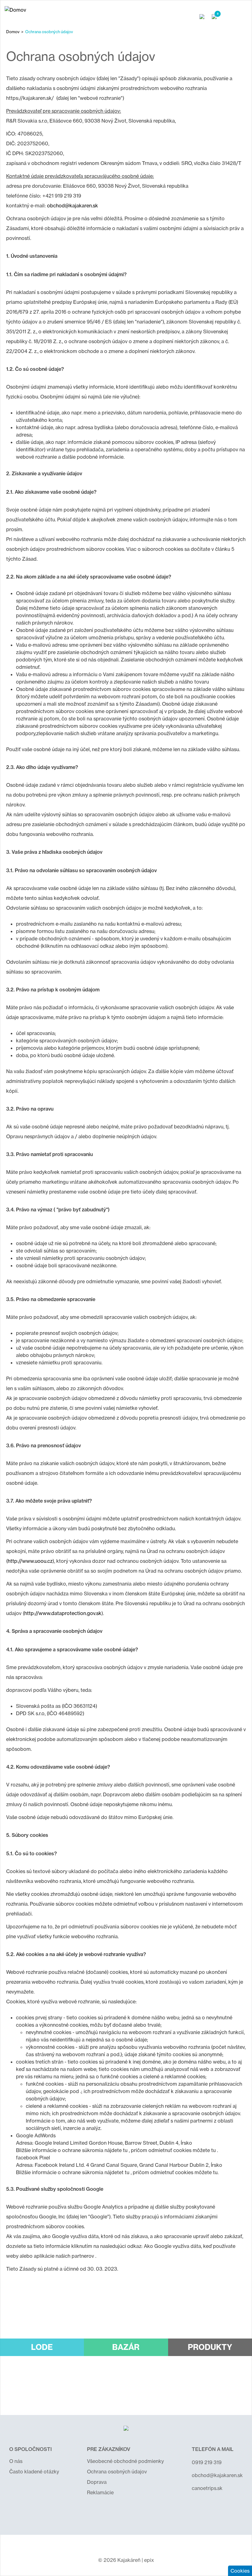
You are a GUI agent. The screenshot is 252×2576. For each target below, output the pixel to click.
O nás (16, 2461)
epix (149, 2560)
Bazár (126, 2347)
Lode (42, 2347)
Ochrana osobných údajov (117, 2472)
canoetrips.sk (207, 2488)
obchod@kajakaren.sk (73, 206)
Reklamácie (100, 2492)
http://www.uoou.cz (30, 1561)
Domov (13, 32)
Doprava (97, 2482)
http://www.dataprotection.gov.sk (63, 1613)
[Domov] (15, 10)
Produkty (210, 2347)
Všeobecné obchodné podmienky (125, 2461)
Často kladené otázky (34, 2472)
